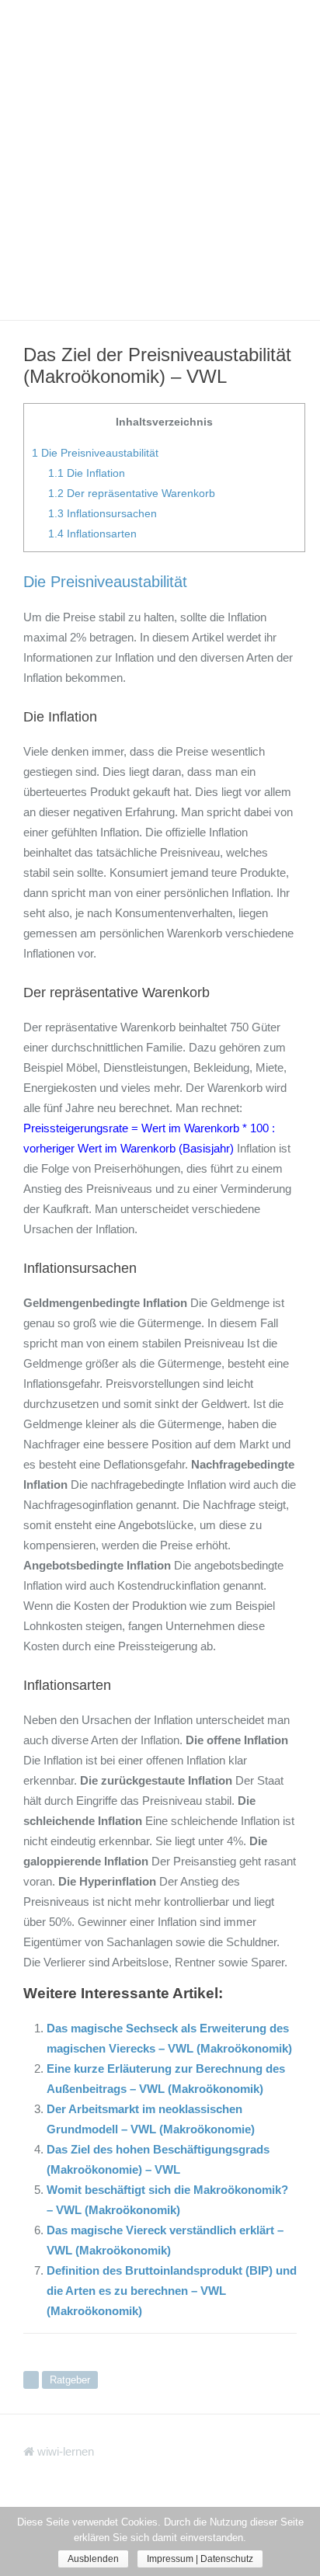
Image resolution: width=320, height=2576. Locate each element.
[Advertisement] (160, 160)
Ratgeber (70, 2380)
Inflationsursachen (103, 513)
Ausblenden (93, 2559)
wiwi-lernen (64, 2451)
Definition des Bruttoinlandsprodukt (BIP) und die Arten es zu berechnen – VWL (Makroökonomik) (172, 2291)
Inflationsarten (92, 534)
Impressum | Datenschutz (200, 2559)
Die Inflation (87, 473)
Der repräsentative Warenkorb (132, 493)
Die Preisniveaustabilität (95, 453)
